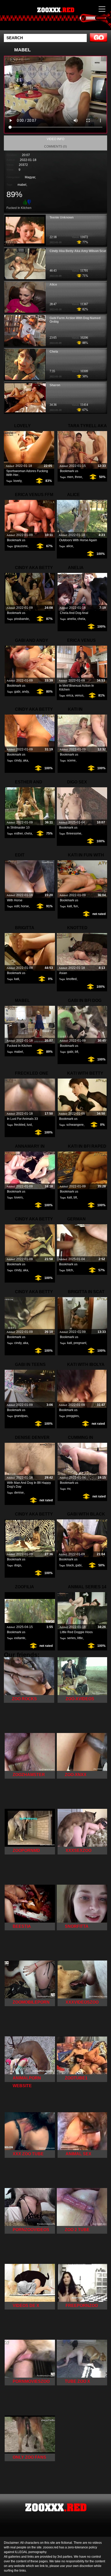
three (78, 477)
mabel (22, 185)
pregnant (80, 1343)
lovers (18, 1197)
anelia (72, 619)
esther (18, 833)
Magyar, (30, 177)
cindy (18, 760)
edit (17, 906)
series (71, 1638)
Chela (54, 352)
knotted (72, 979)
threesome (74, 833)
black (70, 1565)
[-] (30, 202)
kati (70, 906)
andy (25, 692)
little (80, 1638)
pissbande (22, 619)
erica (70, 695)
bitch (70, 1270)
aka (26, 760)
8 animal (68, 20)
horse (25, 906)
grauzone (21, 546)
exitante (20, 1638)
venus (79, 695)
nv (69, 1489)
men (70, 477)
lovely (17, 481)
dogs (18, 1565)
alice (70, 546)
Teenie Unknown (62, 217)
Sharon (55, 385)
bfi (77, 1052)
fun (76, 906)
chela (81, 619)
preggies (73, 1416)
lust (29, 1125)
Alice (53, 285)
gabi (17, 692)
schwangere (75, 1125)
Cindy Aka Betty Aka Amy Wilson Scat (78, 251)
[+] (25, 202)
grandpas (21, 1416)
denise (19, 1493)
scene (71, 760)
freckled (20, 1125)
